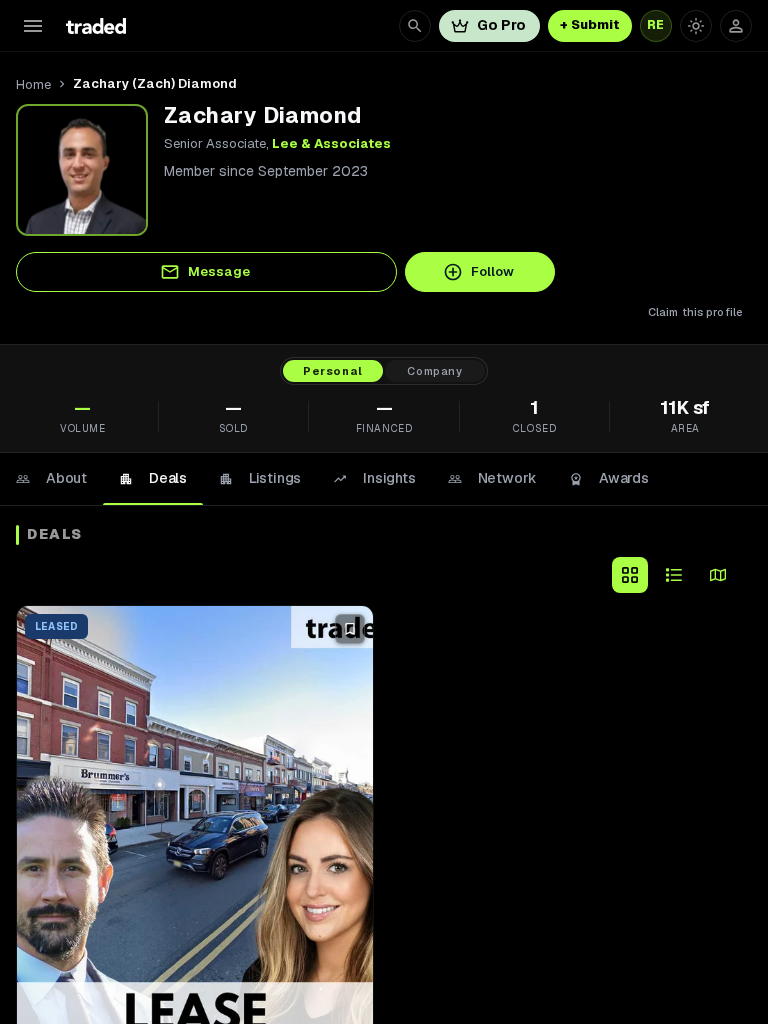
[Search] (415, 26)
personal (333, 371)
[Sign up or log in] (736, 26)
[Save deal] (350, 629)
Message (219, 271)
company (435, 371)
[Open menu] (33, 26)
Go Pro (501, 25)
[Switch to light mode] (696, 26)
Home (33, 84)
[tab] (51, 479)
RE (656, 25)
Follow (492, 271)
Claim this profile (695, 312)
